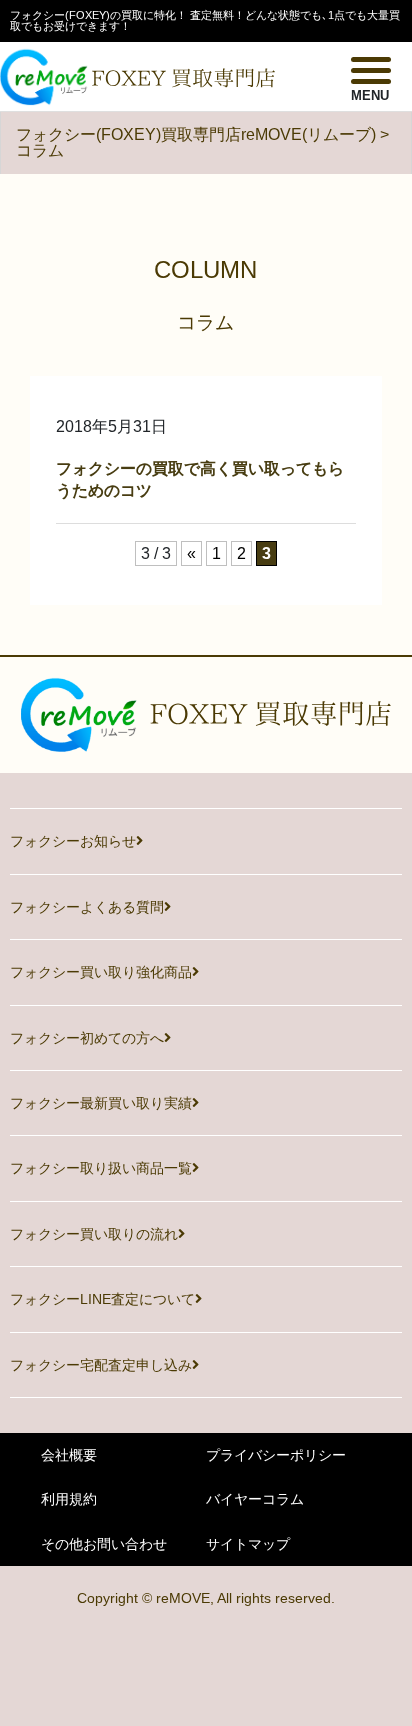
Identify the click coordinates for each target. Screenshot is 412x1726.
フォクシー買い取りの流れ (94, 1234)
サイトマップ (248, 1544)
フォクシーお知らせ (73, 841)
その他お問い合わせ (104, 1544)
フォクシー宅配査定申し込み (101, 1365)
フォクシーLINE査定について (102, 1299)
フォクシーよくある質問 (87, 907)
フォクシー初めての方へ (87, 1038)
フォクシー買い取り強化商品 (101, 972)
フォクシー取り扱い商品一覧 (101, 1168)
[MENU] (371, 68)
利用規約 (69, 1499)
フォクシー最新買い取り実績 (101, 1103)
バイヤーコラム (255, 1499)
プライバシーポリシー (276, 1455)
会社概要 (69, 1455)
